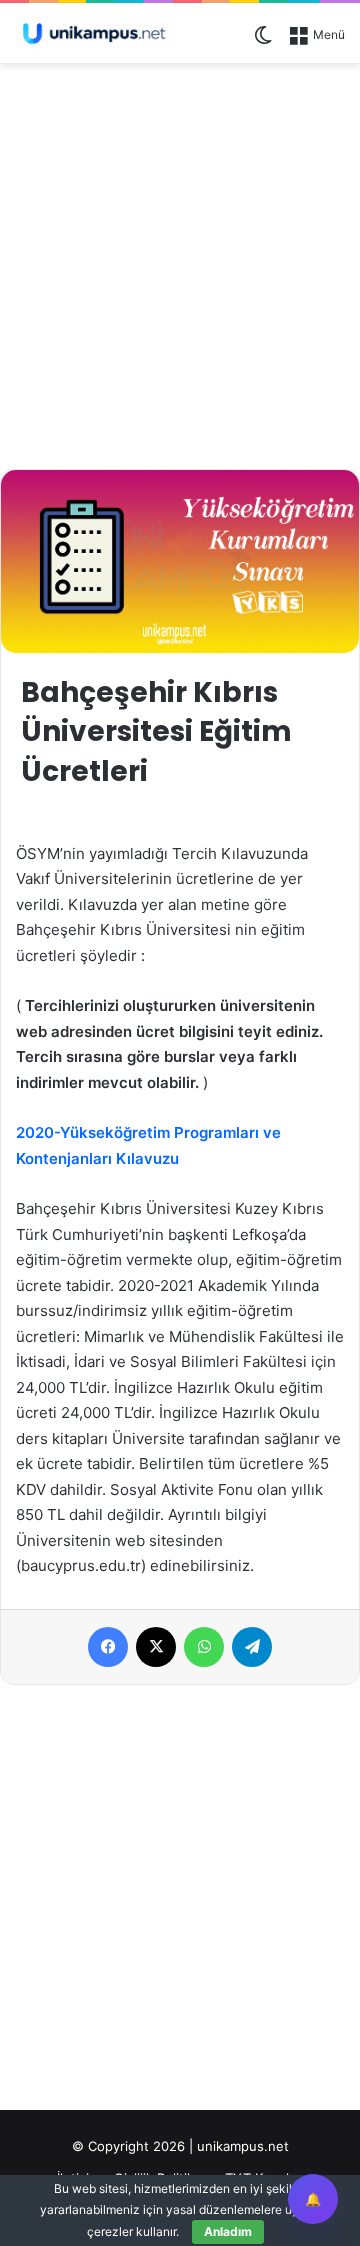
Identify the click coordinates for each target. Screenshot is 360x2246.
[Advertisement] (180, 263)
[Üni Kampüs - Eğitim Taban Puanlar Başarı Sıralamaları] (95, 33)
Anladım (228, 2231)
